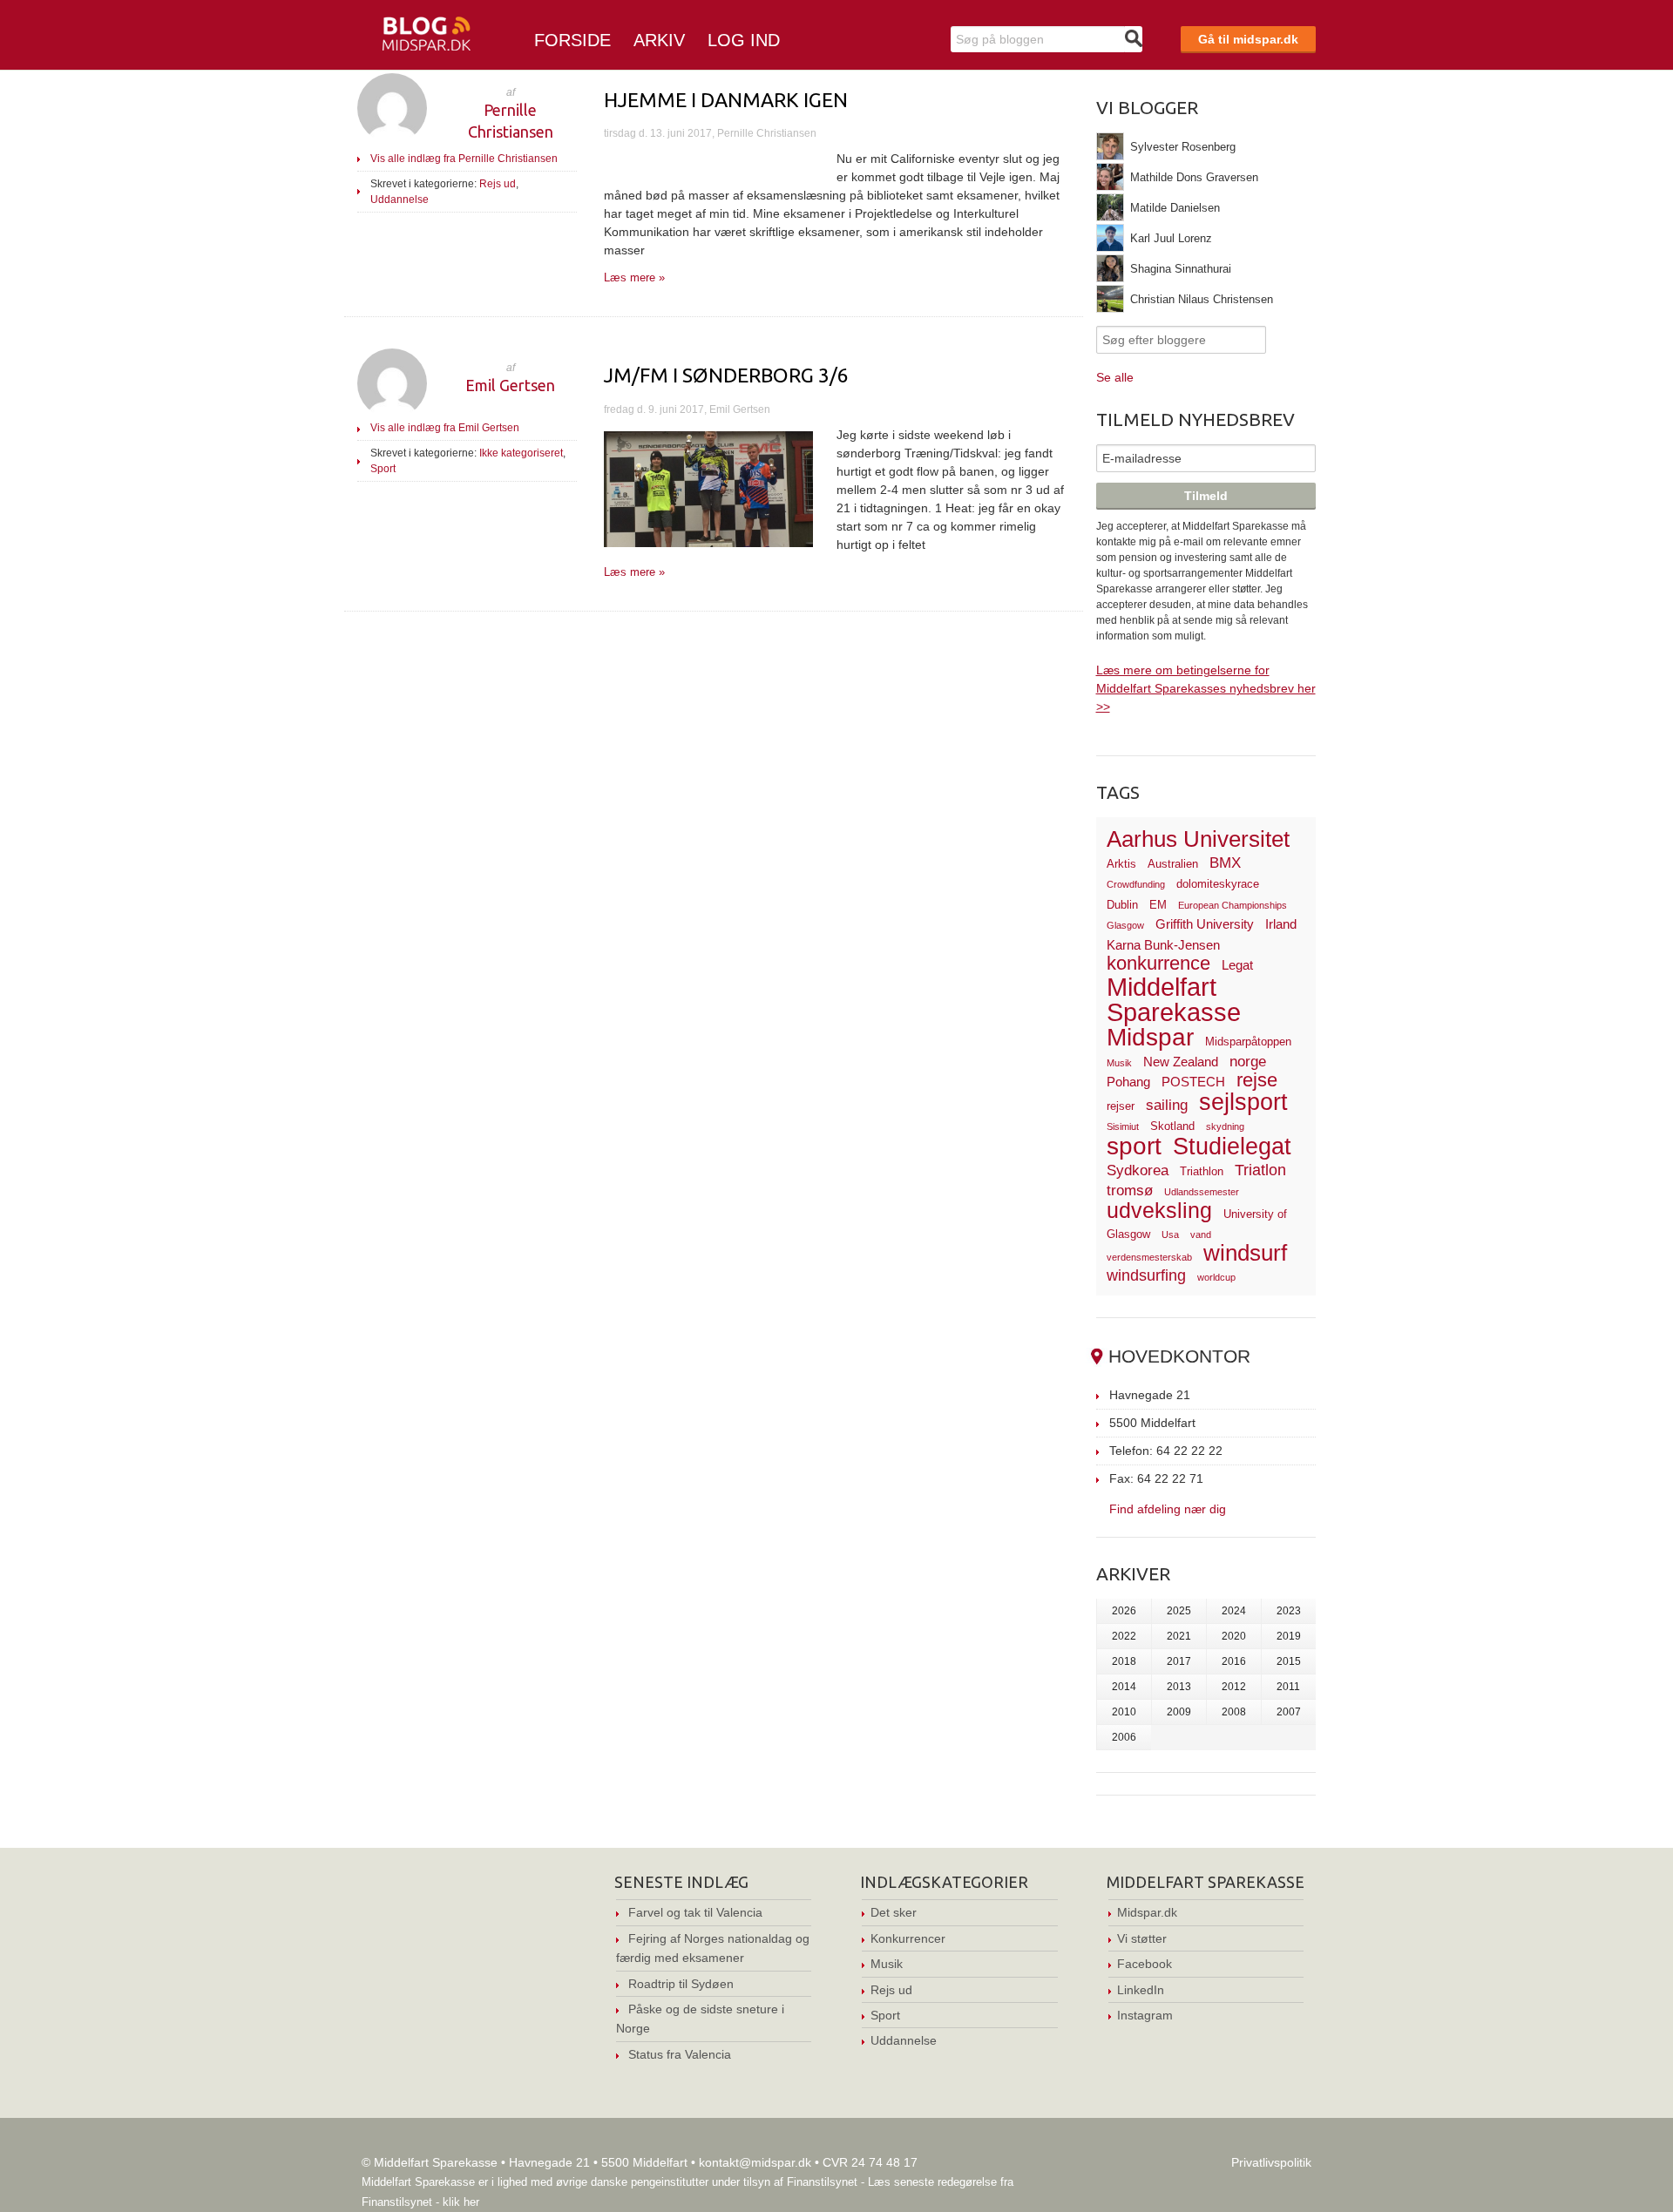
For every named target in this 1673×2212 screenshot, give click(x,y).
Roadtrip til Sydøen (681, 1984)
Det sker (894, 1912)
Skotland (1172, 1126)
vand (1201, 1235)
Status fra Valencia (680, 2054)
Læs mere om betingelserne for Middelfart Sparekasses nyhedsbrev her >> (1206, 688)
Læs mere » (634, 277)
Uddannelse (400, 200)
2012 (1234, 1687)
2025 (1179, 1611)
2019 (1289, 1636)
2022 (1124, 1636)
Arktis (1121, 864)
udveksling (1159, 1210)
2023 (1289, 1611)
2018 (1124, 1661)
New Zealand (1181, 1062)
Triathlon (1202, 1171)
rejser (1121, 1106)
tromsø (1130, 1191)
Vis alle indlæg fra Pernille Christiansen (464, 159)
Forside (572, 40)
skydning (1225, 1126)
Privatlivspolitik (1271, 2162)
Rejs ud (498, 184)
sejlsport (1243, 1102)
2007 (1289, 1712)
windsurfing (1146, 1275)
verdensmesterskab (1149, 1257)
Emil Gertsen (510, 385)
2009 (1179, 1712)
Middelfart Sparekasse (1174, 1000)
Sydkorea (1138, 1170)
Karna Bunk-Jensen (1163, 945)
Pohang (1128, 1082)
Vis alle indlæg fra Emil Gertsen (445, 428)
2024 (1234, 1611)
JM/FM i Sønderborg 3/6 (726, 375)
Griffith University (1205, 924)
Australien (1173, 864)
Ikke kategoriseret (521, 453)
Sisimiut (1123, 1126)
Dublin (1122, 905)
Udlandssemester (1202, 1192)
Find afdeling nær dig (1168, 1508)
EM (1158, 905)
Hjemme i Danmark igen (726, 100)
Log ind (744, 40)
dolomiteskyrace (1218, 884)
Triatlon (1260, 1170)
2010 (1124, 1712)
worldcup (1216, 1277)
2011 (1288, 1687)
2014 (1124, 1687)
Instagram (1145, 2015)
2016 (1234, 1661)
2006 (1124, 1737)
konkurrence (1158, 963)
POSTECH (1193, 1082)
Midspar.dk (1147, 1912)
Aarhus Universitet (1198, 839)
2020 (1234, 1636)
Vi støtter (1142, 1938)
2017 (1179, 1661)
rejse (1257, 1080)
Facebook (1145, 1964)
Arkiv (659, 40)
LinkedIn (1141, 1990)
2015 (1289, 1661)
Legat (1237, 965)
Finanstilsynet (822, 2182)
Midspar (1150, 1037)
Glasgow (1125, 925)
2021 (1179, 1636)
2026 (1124, 1611)
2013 (1179, 1687)
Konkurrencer (908, 1938)
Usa (1170, 1235)
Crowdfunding (1136, 884)
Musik (1119, 1063)
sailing (1167, 1105)
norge (1248, 1062)
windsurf (1245, 1253)
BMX (1225, 863)
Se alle (1115, 377)
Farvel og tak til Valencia (695, 1912)
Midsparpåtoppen (1248, 1042)
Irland (1281, 924)
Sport (383, 469)
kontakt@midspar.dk (755, 2162)
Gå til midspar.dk (1248, 39)
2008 (1234, 1712)
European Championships (1233, 905)
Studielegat (1232, 1147)
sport (1134, 1146)
